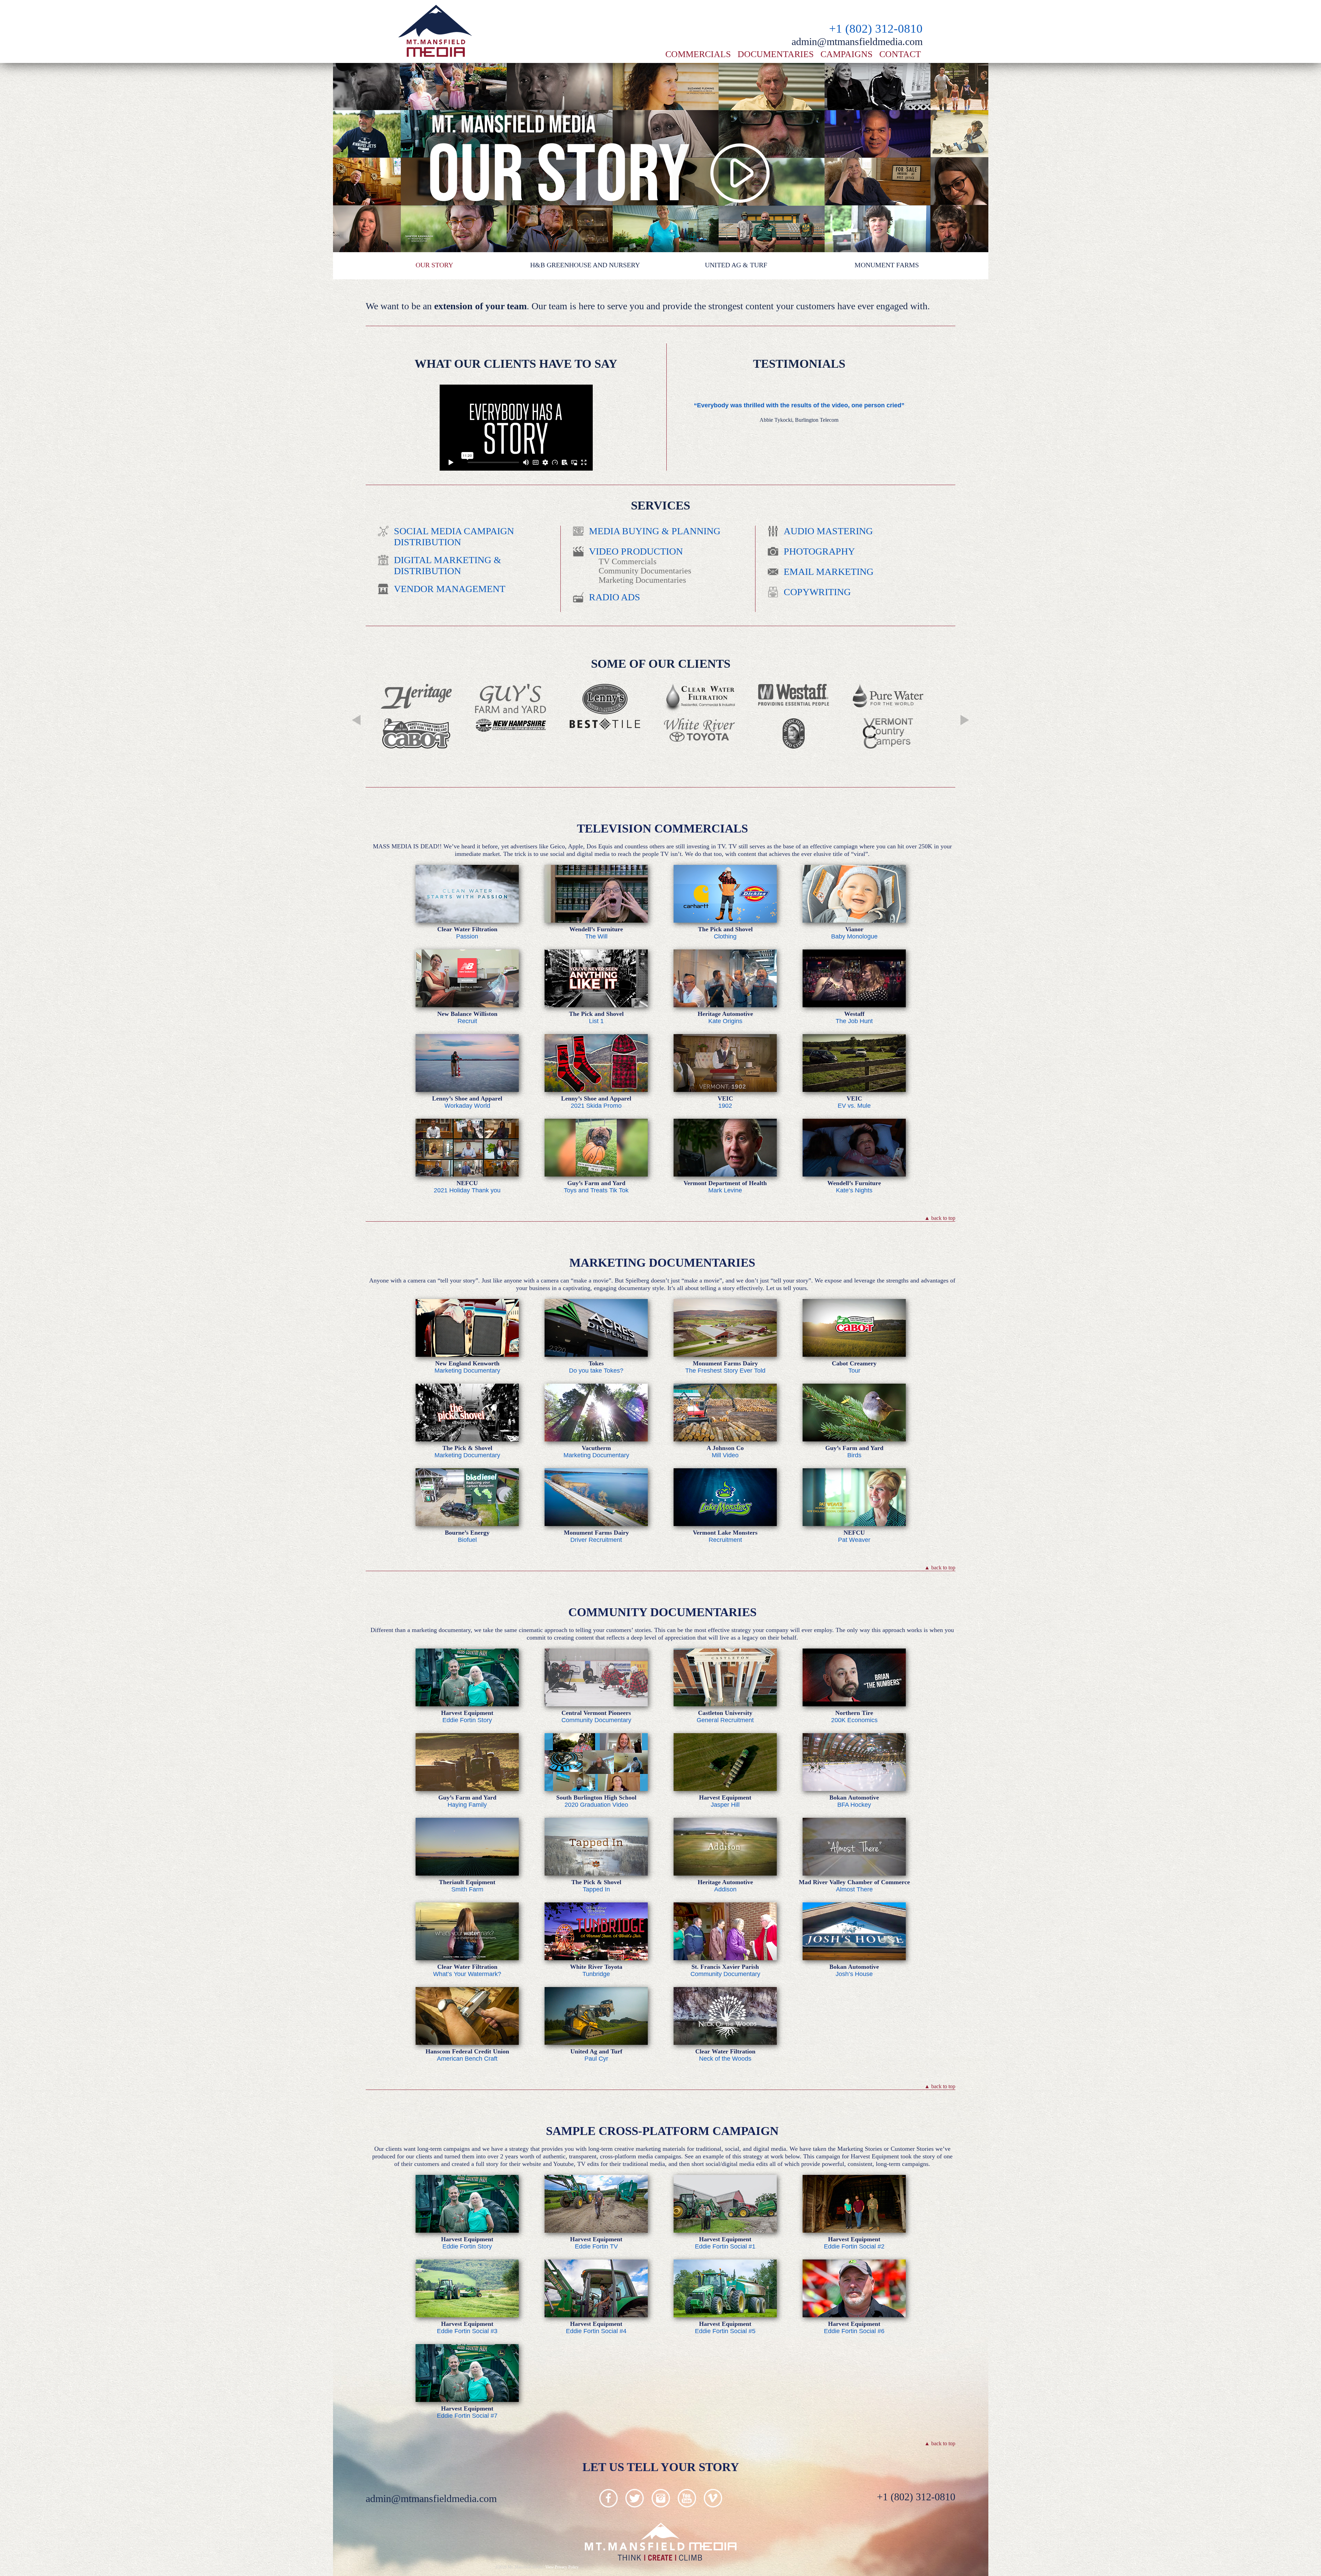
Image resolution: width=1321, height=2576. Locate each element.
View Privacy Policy (562, 2567)
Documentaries (776, 54)
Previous (356, 720)
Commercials (698, 54)
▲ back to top (940, 1218)
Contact (900, 54)
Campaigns (846, 54)
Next (965, 720)
